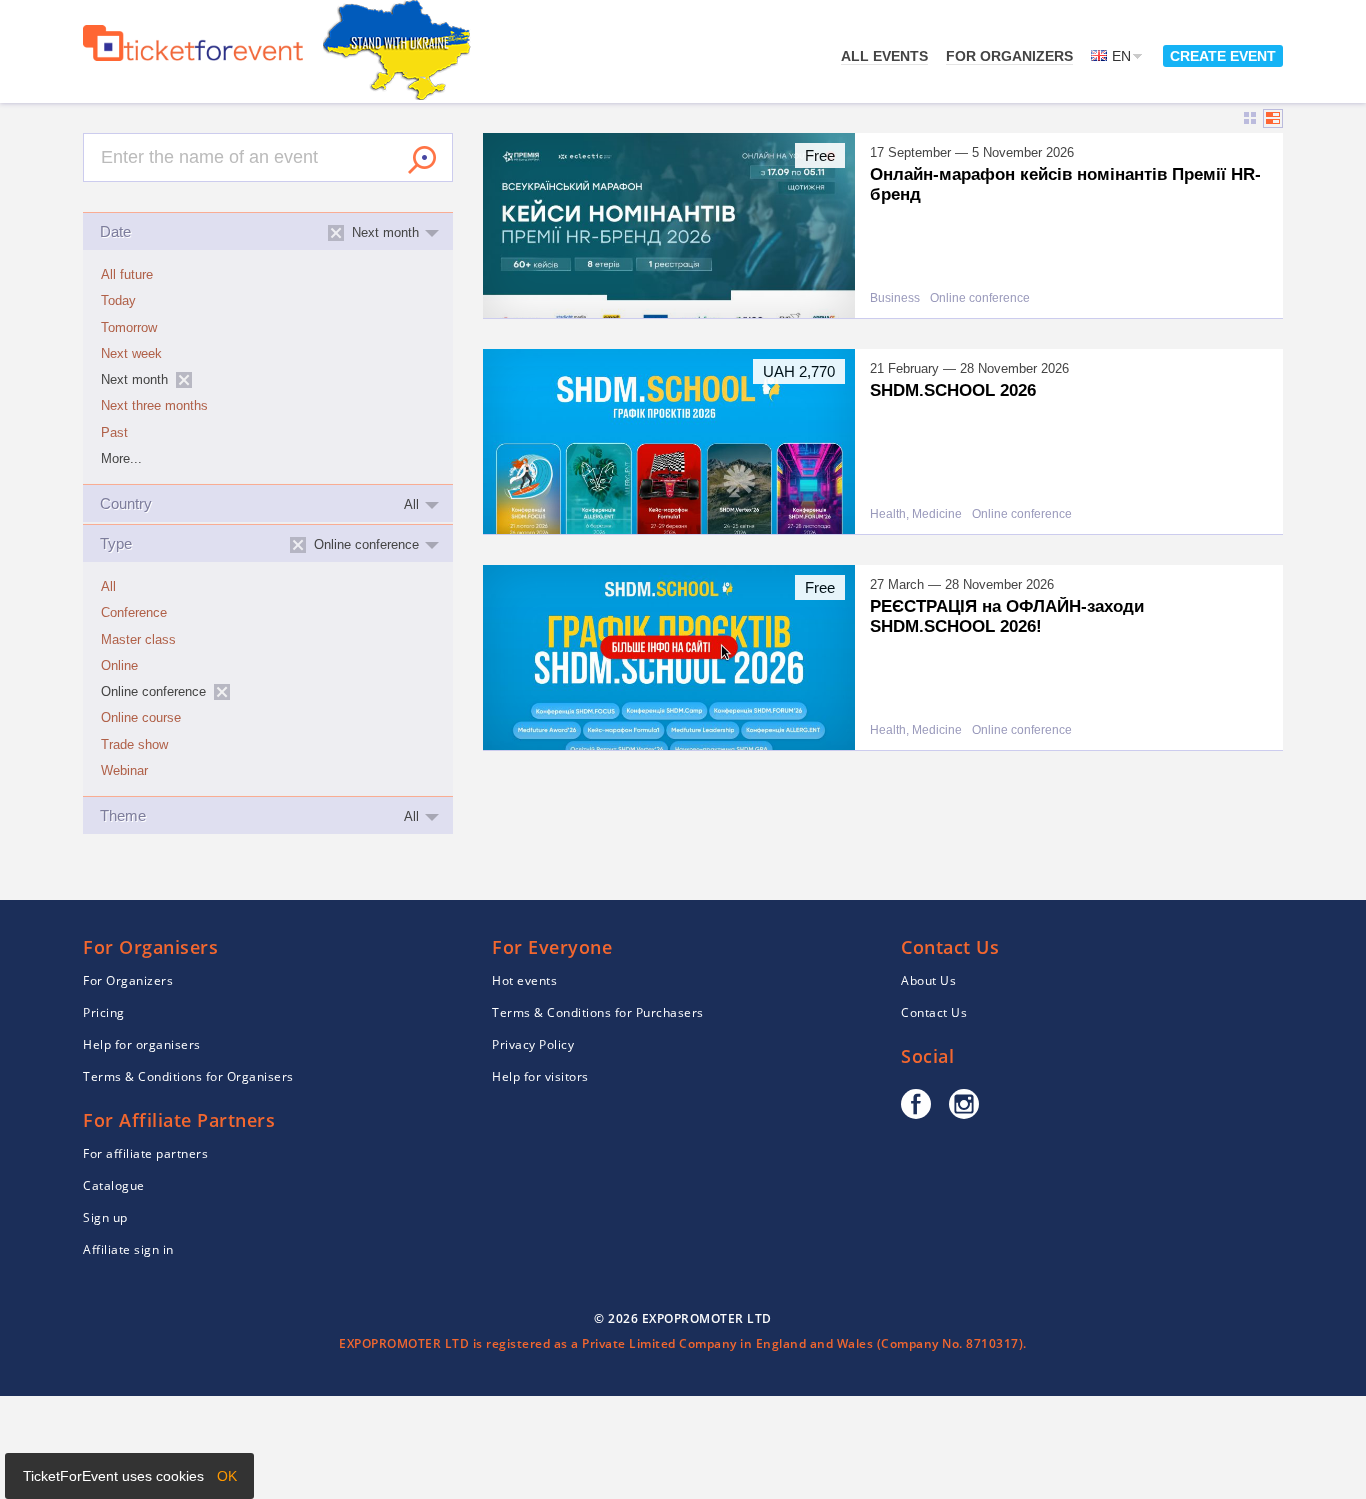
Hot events (524, 980)
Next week (131, 354)
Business (895, 298)
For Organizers (1009, 56)
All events (884, 56)
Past (114, 433)
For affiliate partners (145, 1153)
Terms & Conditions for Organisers (188, 1076)
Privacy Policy (533, 1044)
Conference (134, 613)
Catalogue (114, 1185)
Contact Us (934, 1012)
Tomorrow (129, 328)
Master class (138, 640)
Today (118, 301)
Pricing (104, 1012)
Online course (141, 718)
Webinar (124, 771)
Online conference (980, 298)
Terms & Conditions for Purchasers (598, 1012)
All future (127, 275)
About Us (928, 980)
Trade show (134, 745)
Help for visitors (540, 1076)
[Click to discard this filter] (184, 380)
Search (422, 160)
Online (119, 666)
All (108, 587)
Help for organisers (142, 1044)
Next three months (154, 406)
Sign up (105, 1217)
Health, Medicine (916, 514)
